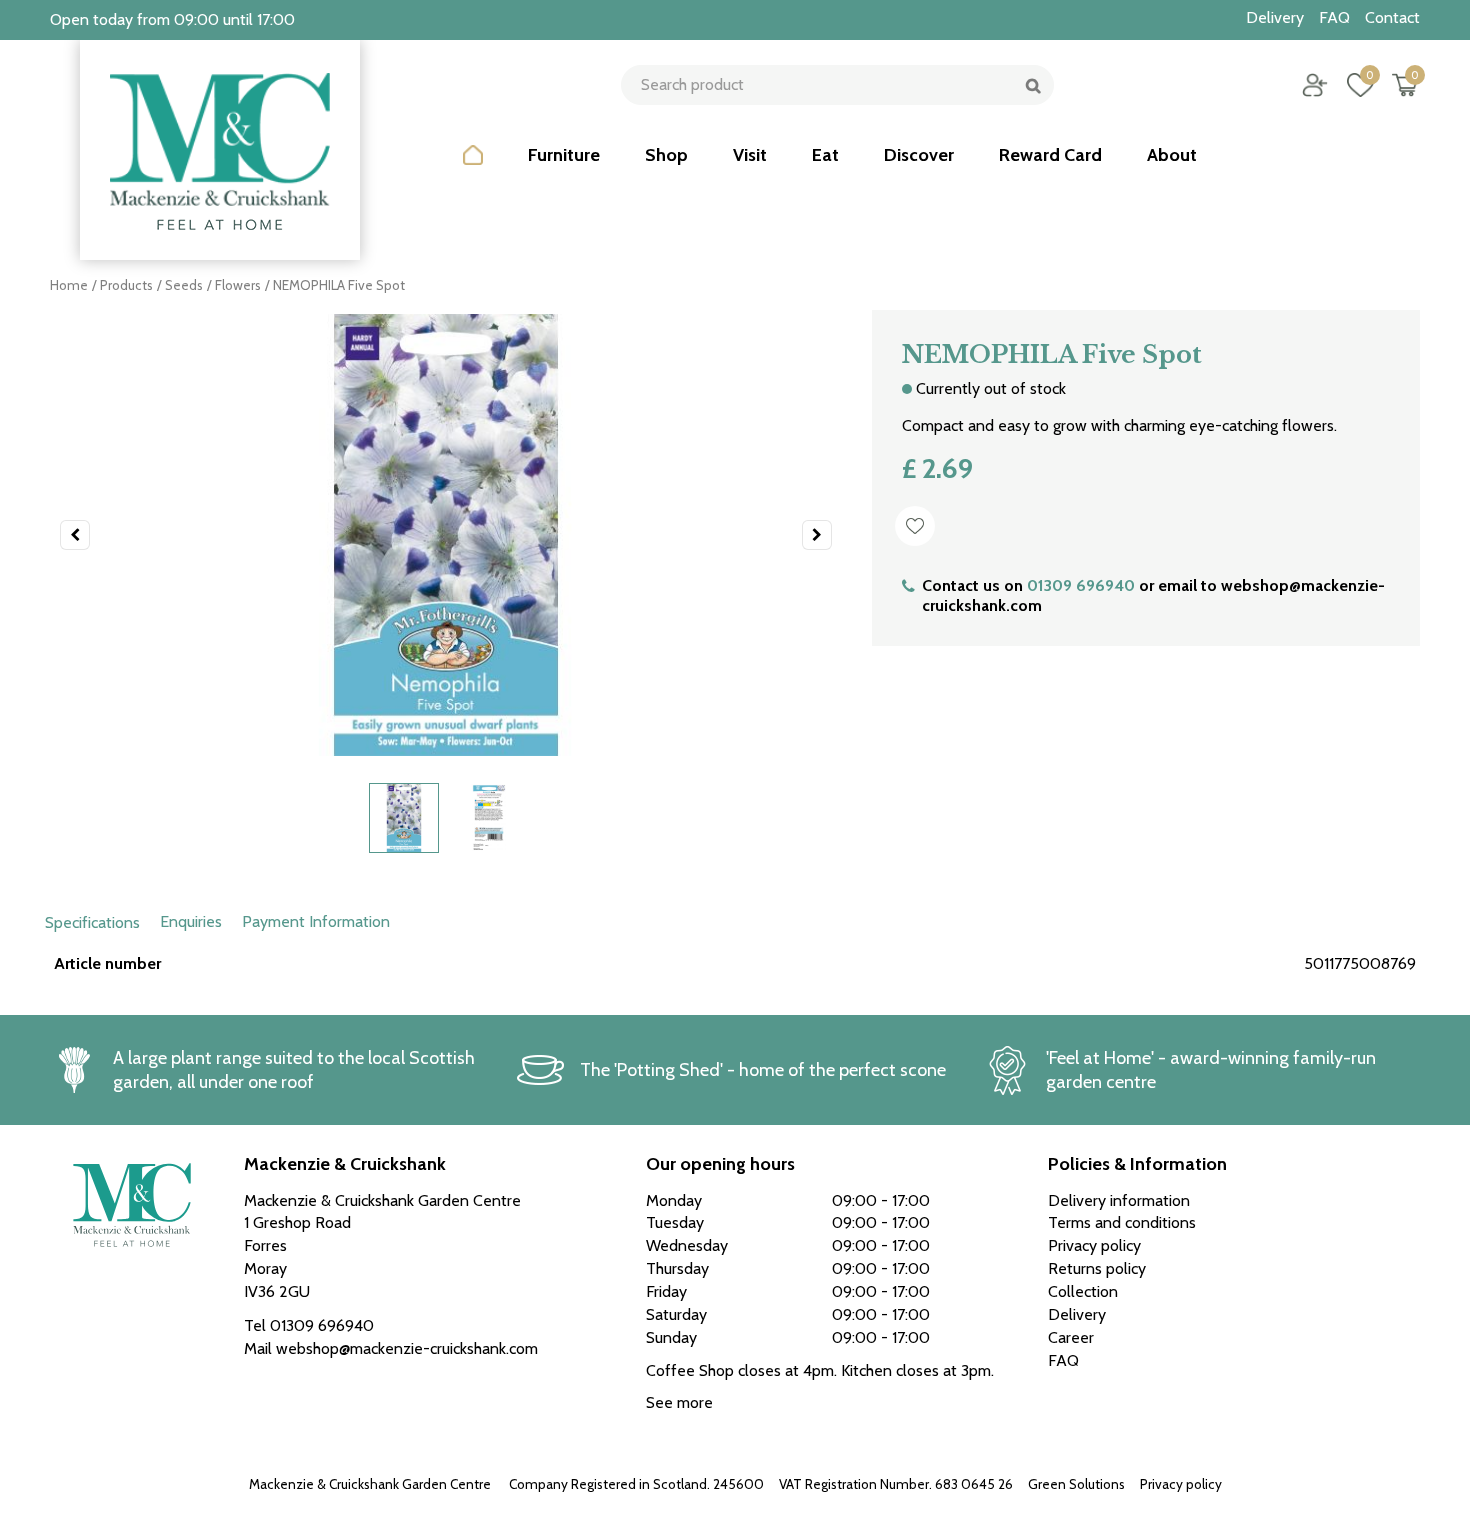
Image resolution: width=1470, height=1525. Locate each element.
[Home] (473, 170)
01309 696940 (1081, 585)
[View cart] (1405, 85)
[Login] (1315, 85)
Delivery (1077, 1314)
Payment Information (316, 921)
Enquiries (191, 921)
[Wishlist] (1360, 85)
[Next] (817, 535)
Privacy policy (1181, 1484)
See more (679, 1402)
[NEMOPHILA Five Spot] (446, 535)
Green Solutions (1076, 1484)
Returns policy (1097, 1268)
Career (1071, 1337)
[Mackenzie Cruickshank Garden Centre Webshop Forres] (220, 150)
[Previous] (75, 535)
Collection (1083, 1291)
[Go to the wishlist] (1352, 85)
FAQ (1063, 1360)
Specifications (92, 922)
